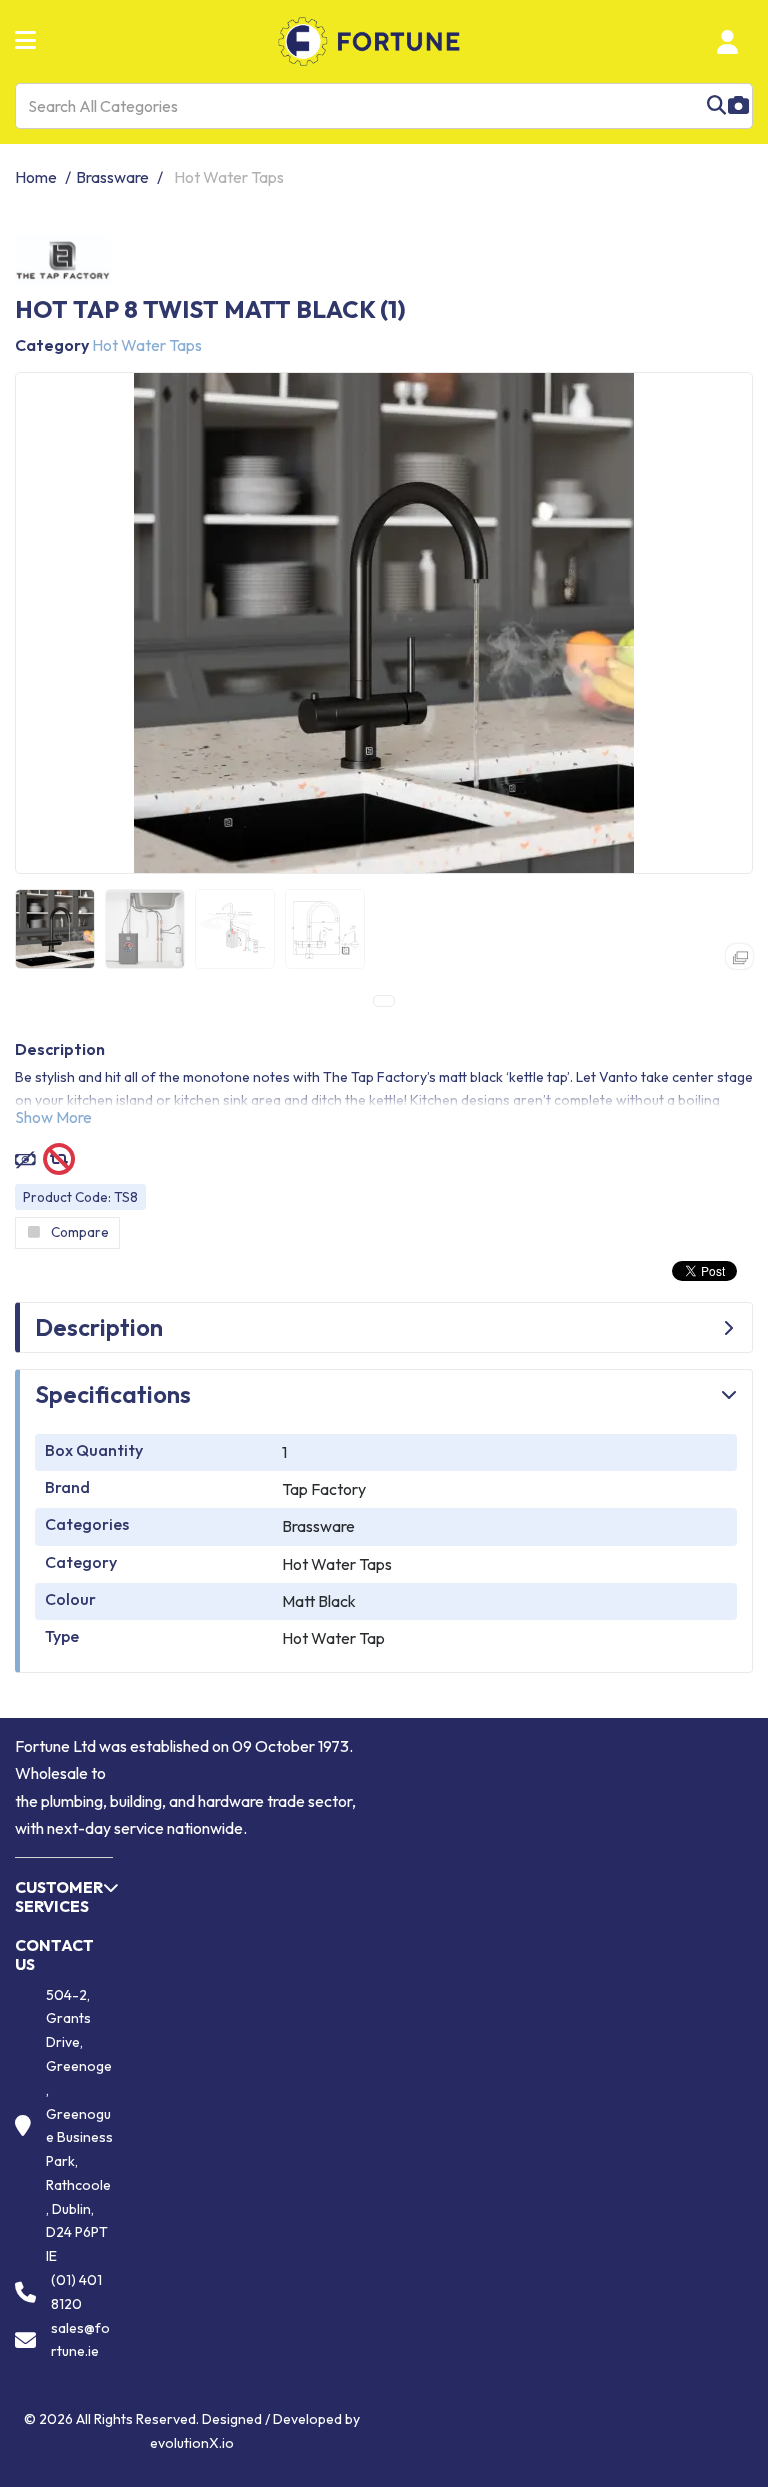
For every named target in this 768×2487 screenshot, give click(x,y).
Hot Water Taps (229, 177)
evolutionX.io (192, 2443)
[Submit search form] (716, 106)
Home (36, 177)
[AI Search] (738, 106)
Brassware (112, 177)
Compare (80, 1232)
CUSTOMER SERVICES (59, 1896)
